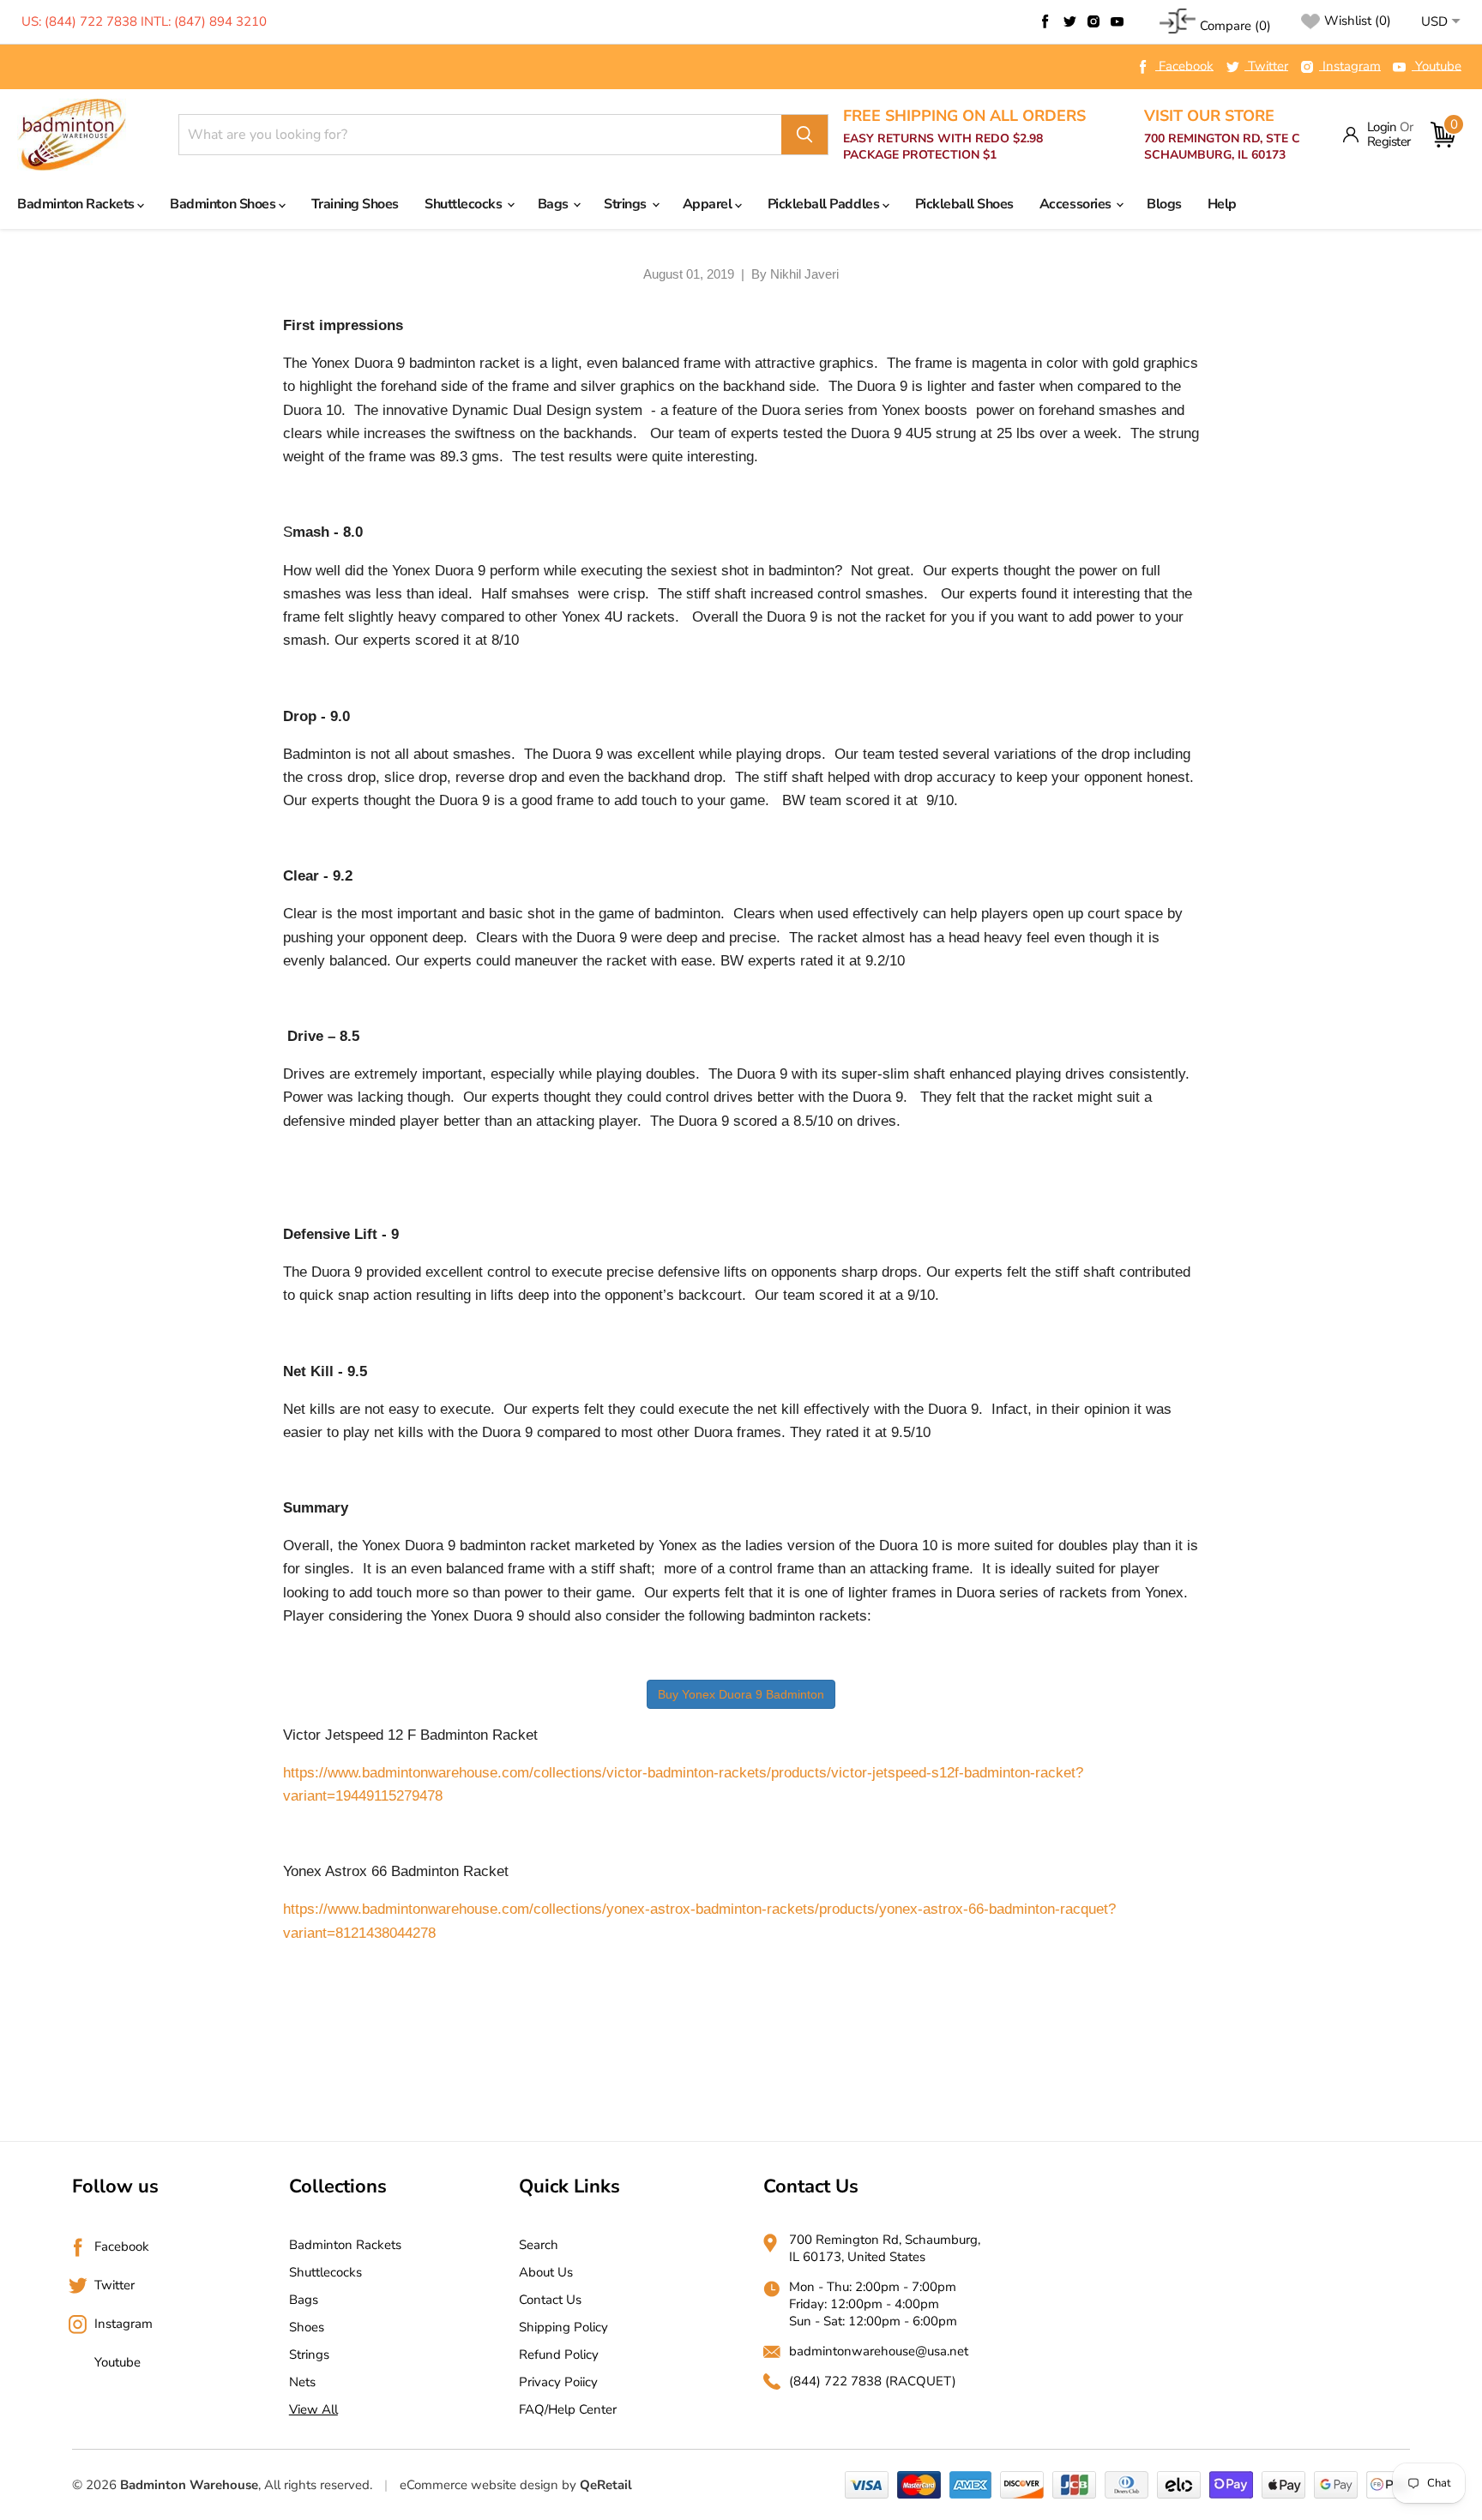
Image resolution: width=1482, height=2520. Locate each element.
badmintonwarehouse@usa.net (879, 2351)
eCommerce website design (479, 2485)
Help (1222, 204)
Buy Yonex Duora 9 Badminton (741, 1694)
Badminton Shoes (224, 204)
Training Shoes (355, 204)
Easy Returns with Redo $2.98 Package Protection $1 (964, 135)
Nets (302, 2382)
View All (313, 2409)
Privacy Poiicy (558, 2382)
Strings (627, 204)
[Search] (804, 135)
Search (539, 2245)
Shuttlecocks (465, 204)
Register (1389, 142)
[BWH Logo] (72, 135)
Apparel (709, 204)
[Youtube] (1118, 21)
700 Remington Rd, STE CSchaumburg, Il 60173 (1222, 135)
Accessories (1077, 204)
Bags (555, 204)
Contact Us (550, 2300)
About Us (546, 2272)
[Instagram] (1093, 21)
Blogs (1164, 204)
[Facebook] (1045, 21)
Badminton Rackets (77, 204)
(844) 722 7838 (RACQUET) (873, 2381)
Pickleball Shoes (964, 204)
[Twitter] (1069, 21)
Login (1382, 127)
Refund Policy (559, 2355)
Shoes (307, 2327)
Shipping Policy (563, 2327)
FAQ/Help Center (568, 2409)
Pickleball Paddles (825, 204)
